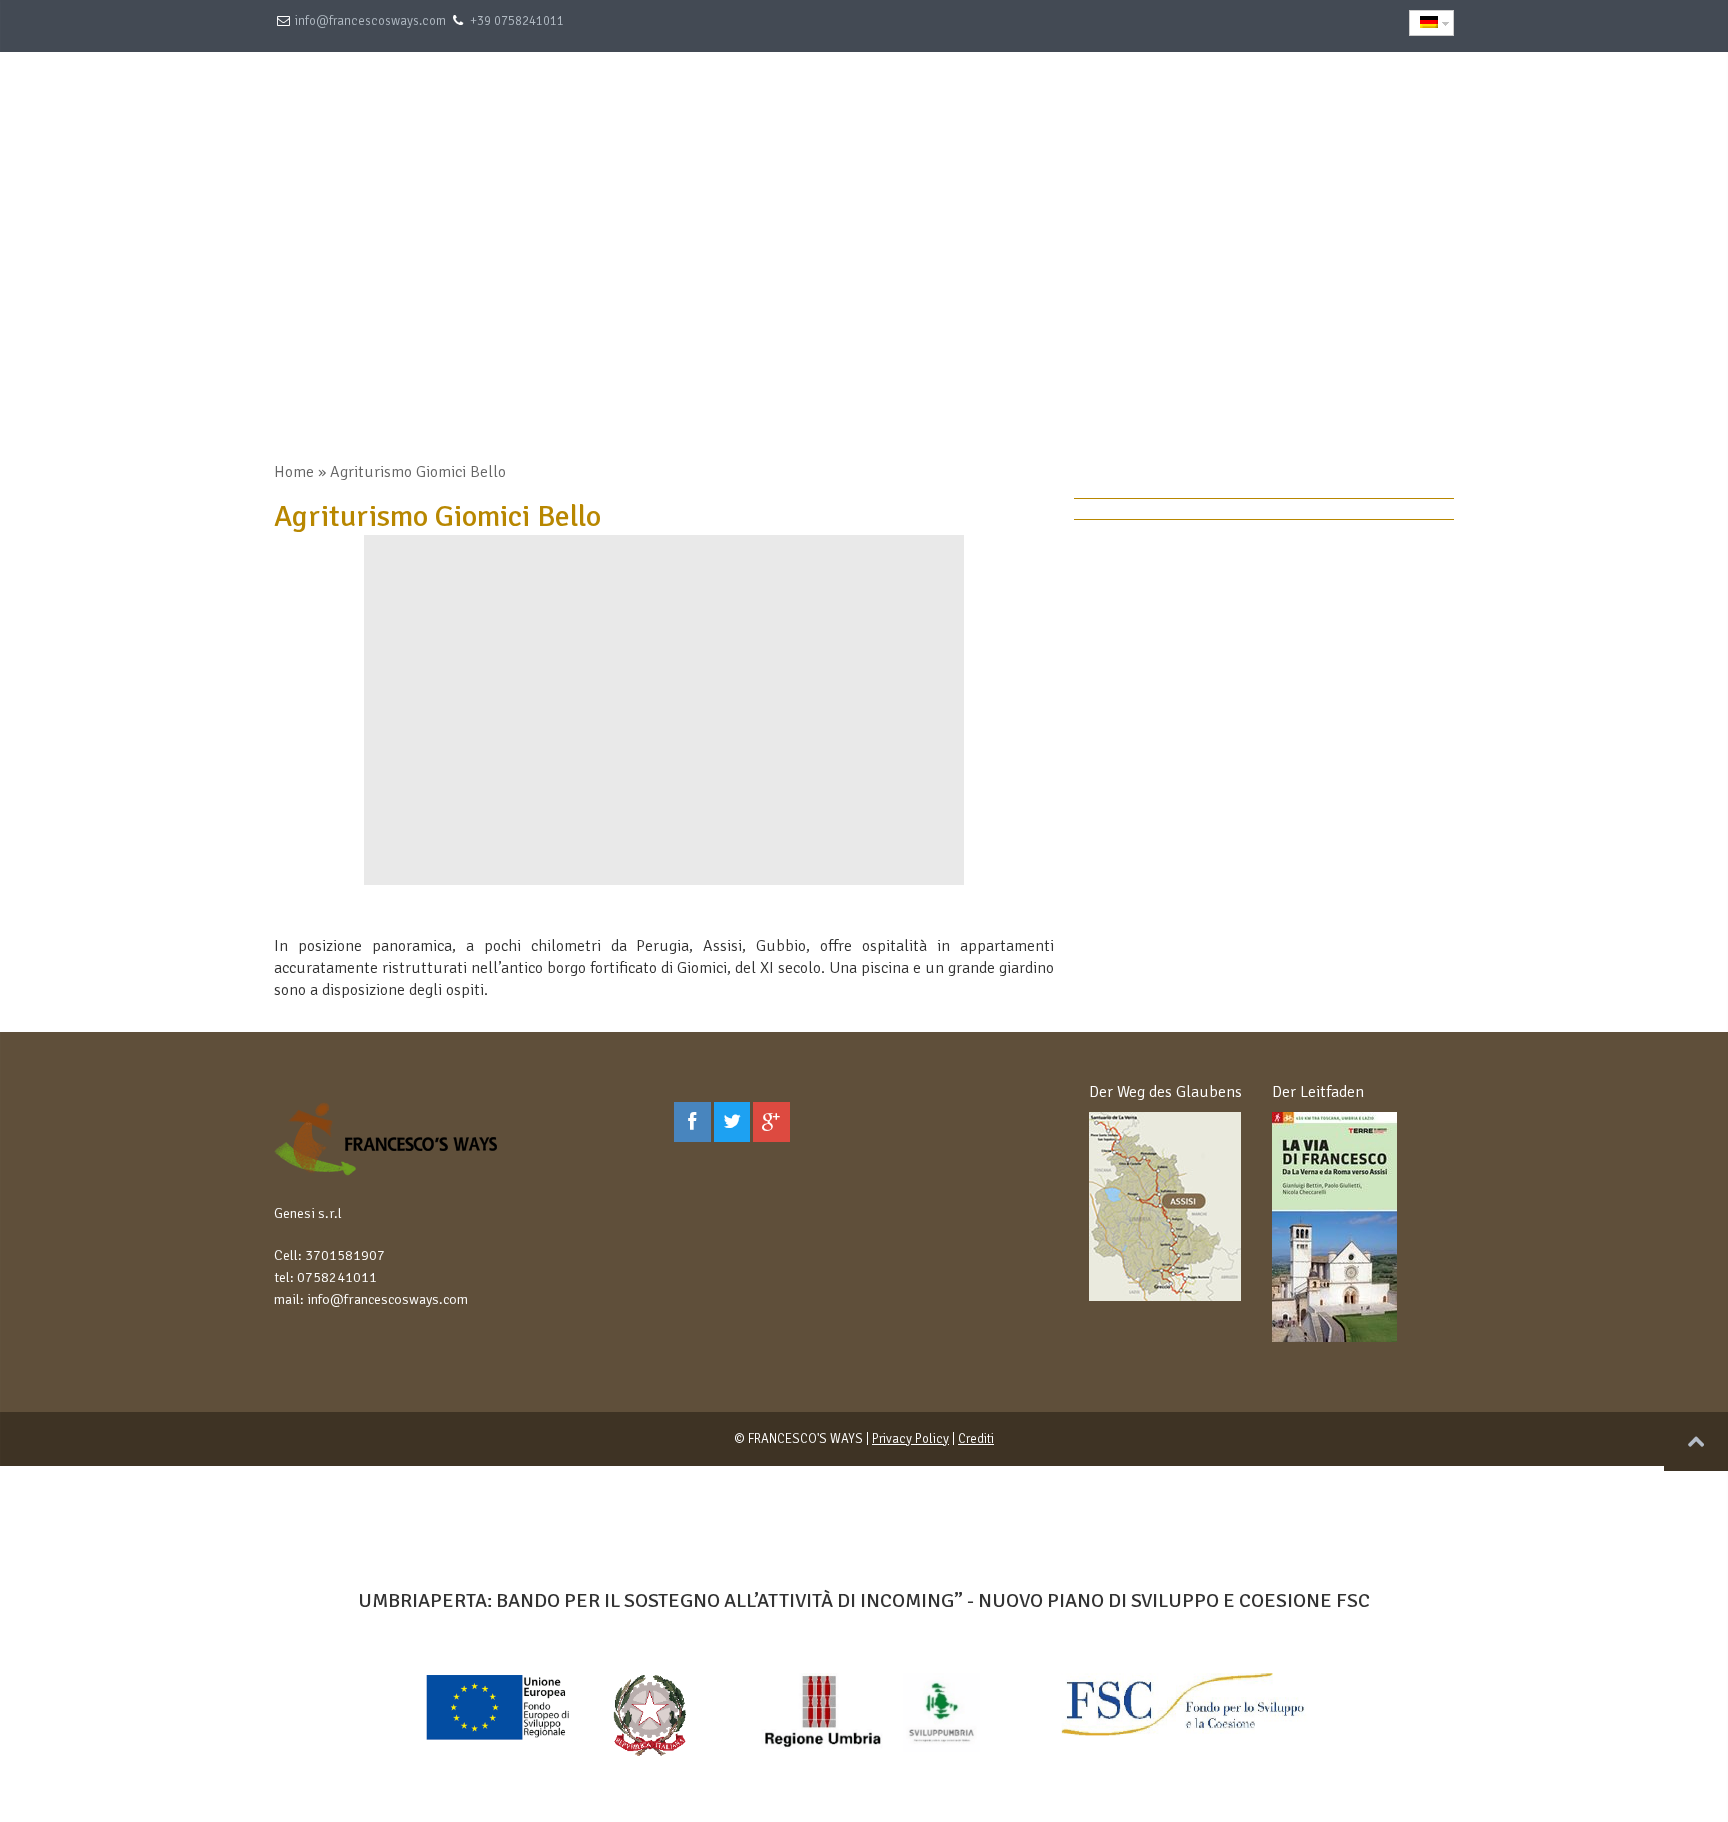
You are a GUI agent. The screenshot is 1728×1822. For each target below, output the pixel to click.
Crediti (976, 1439)
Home (294, 472)
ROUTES (1009, 95)
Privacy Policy (910, 1439)
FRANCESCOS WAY (1143, 95)
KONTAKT (1398, 95)
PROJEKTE (1285, 95)
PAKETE (908, 95)
